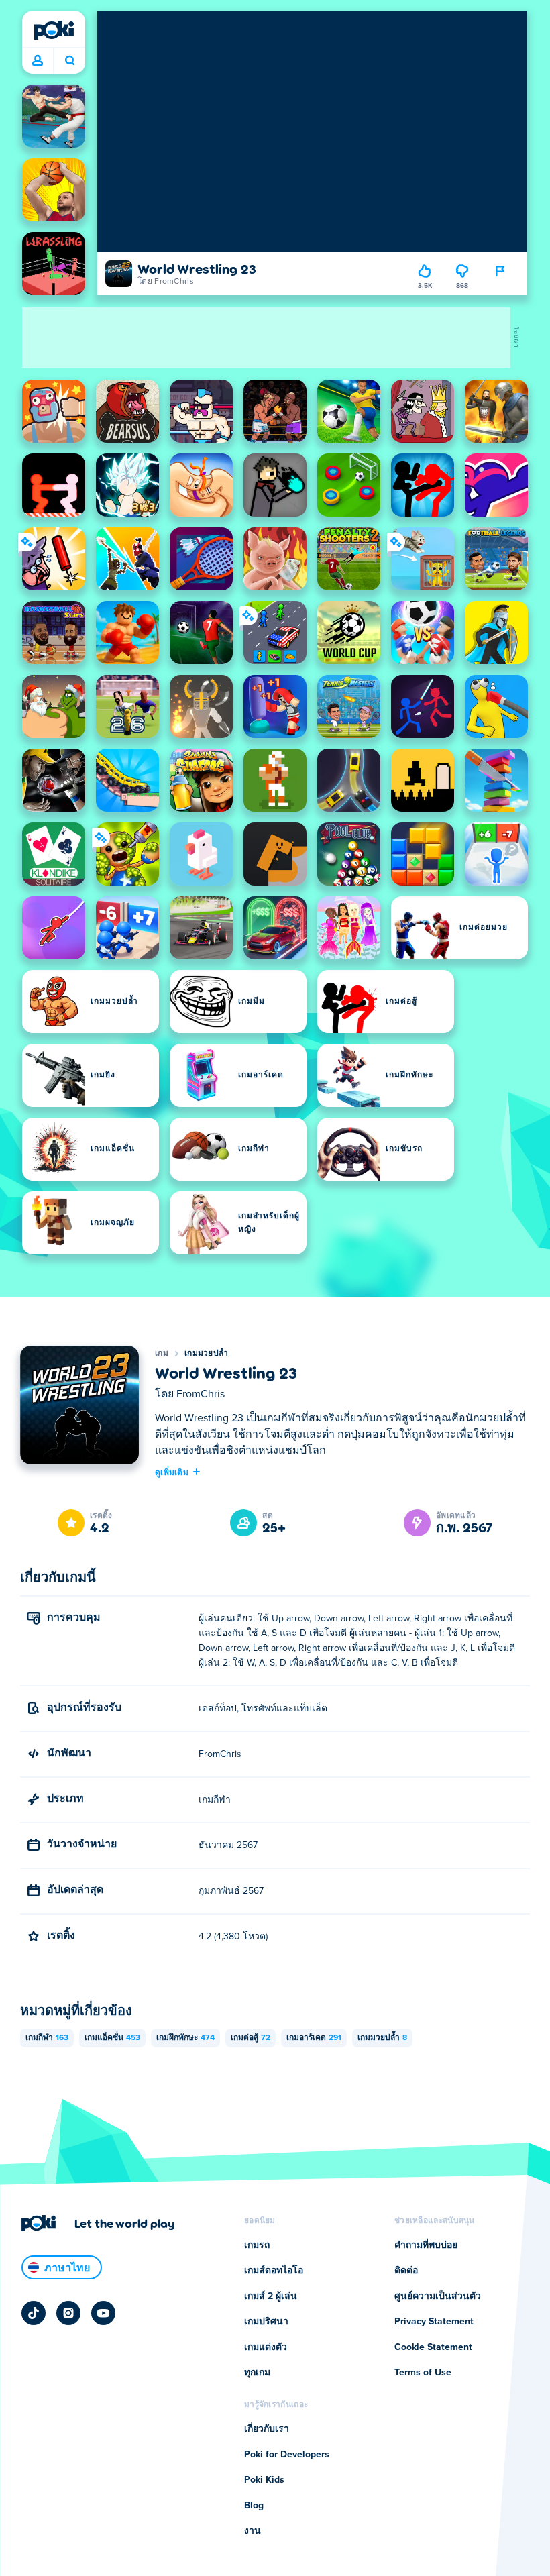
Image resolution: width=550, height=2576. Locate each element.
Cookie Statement (433, 2347)
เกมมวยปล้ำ (206, 1354)
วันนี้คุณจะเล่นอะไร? (69, 61)
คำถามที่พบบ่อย (426, 2245)
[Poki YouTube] (103, 2313)
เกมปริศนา (266, 2322)
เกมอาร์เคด (314, 2038)
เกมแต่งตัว (266, 2347)
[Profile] (38, 61)
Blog (254, 2506)
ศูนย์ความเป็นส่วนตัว (438, 2296)
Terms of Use (423, 2373)
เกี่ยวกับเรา (267, 2429)
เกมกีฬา (47, 2038)
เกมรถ (257, 2245)
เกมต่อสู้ (251, 2038)
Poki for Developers (287, 2455)
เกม (162, 1354)
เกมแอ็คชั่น (112, 2038)
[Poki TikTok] (34, 2313)
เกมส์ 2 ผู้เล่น (271, 2296)
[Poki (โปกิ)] (54, 30)
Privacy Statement (434, 2322)
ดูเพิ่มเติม (172, 1472)
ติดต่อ (406, 2271)
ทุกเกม (257, 2373)
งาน (253, 2531)
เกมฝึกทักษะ (185, 2038)
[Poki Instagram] (68, 2313)
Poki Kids (264, 2480)
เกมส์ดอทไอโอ (274, 2271)
